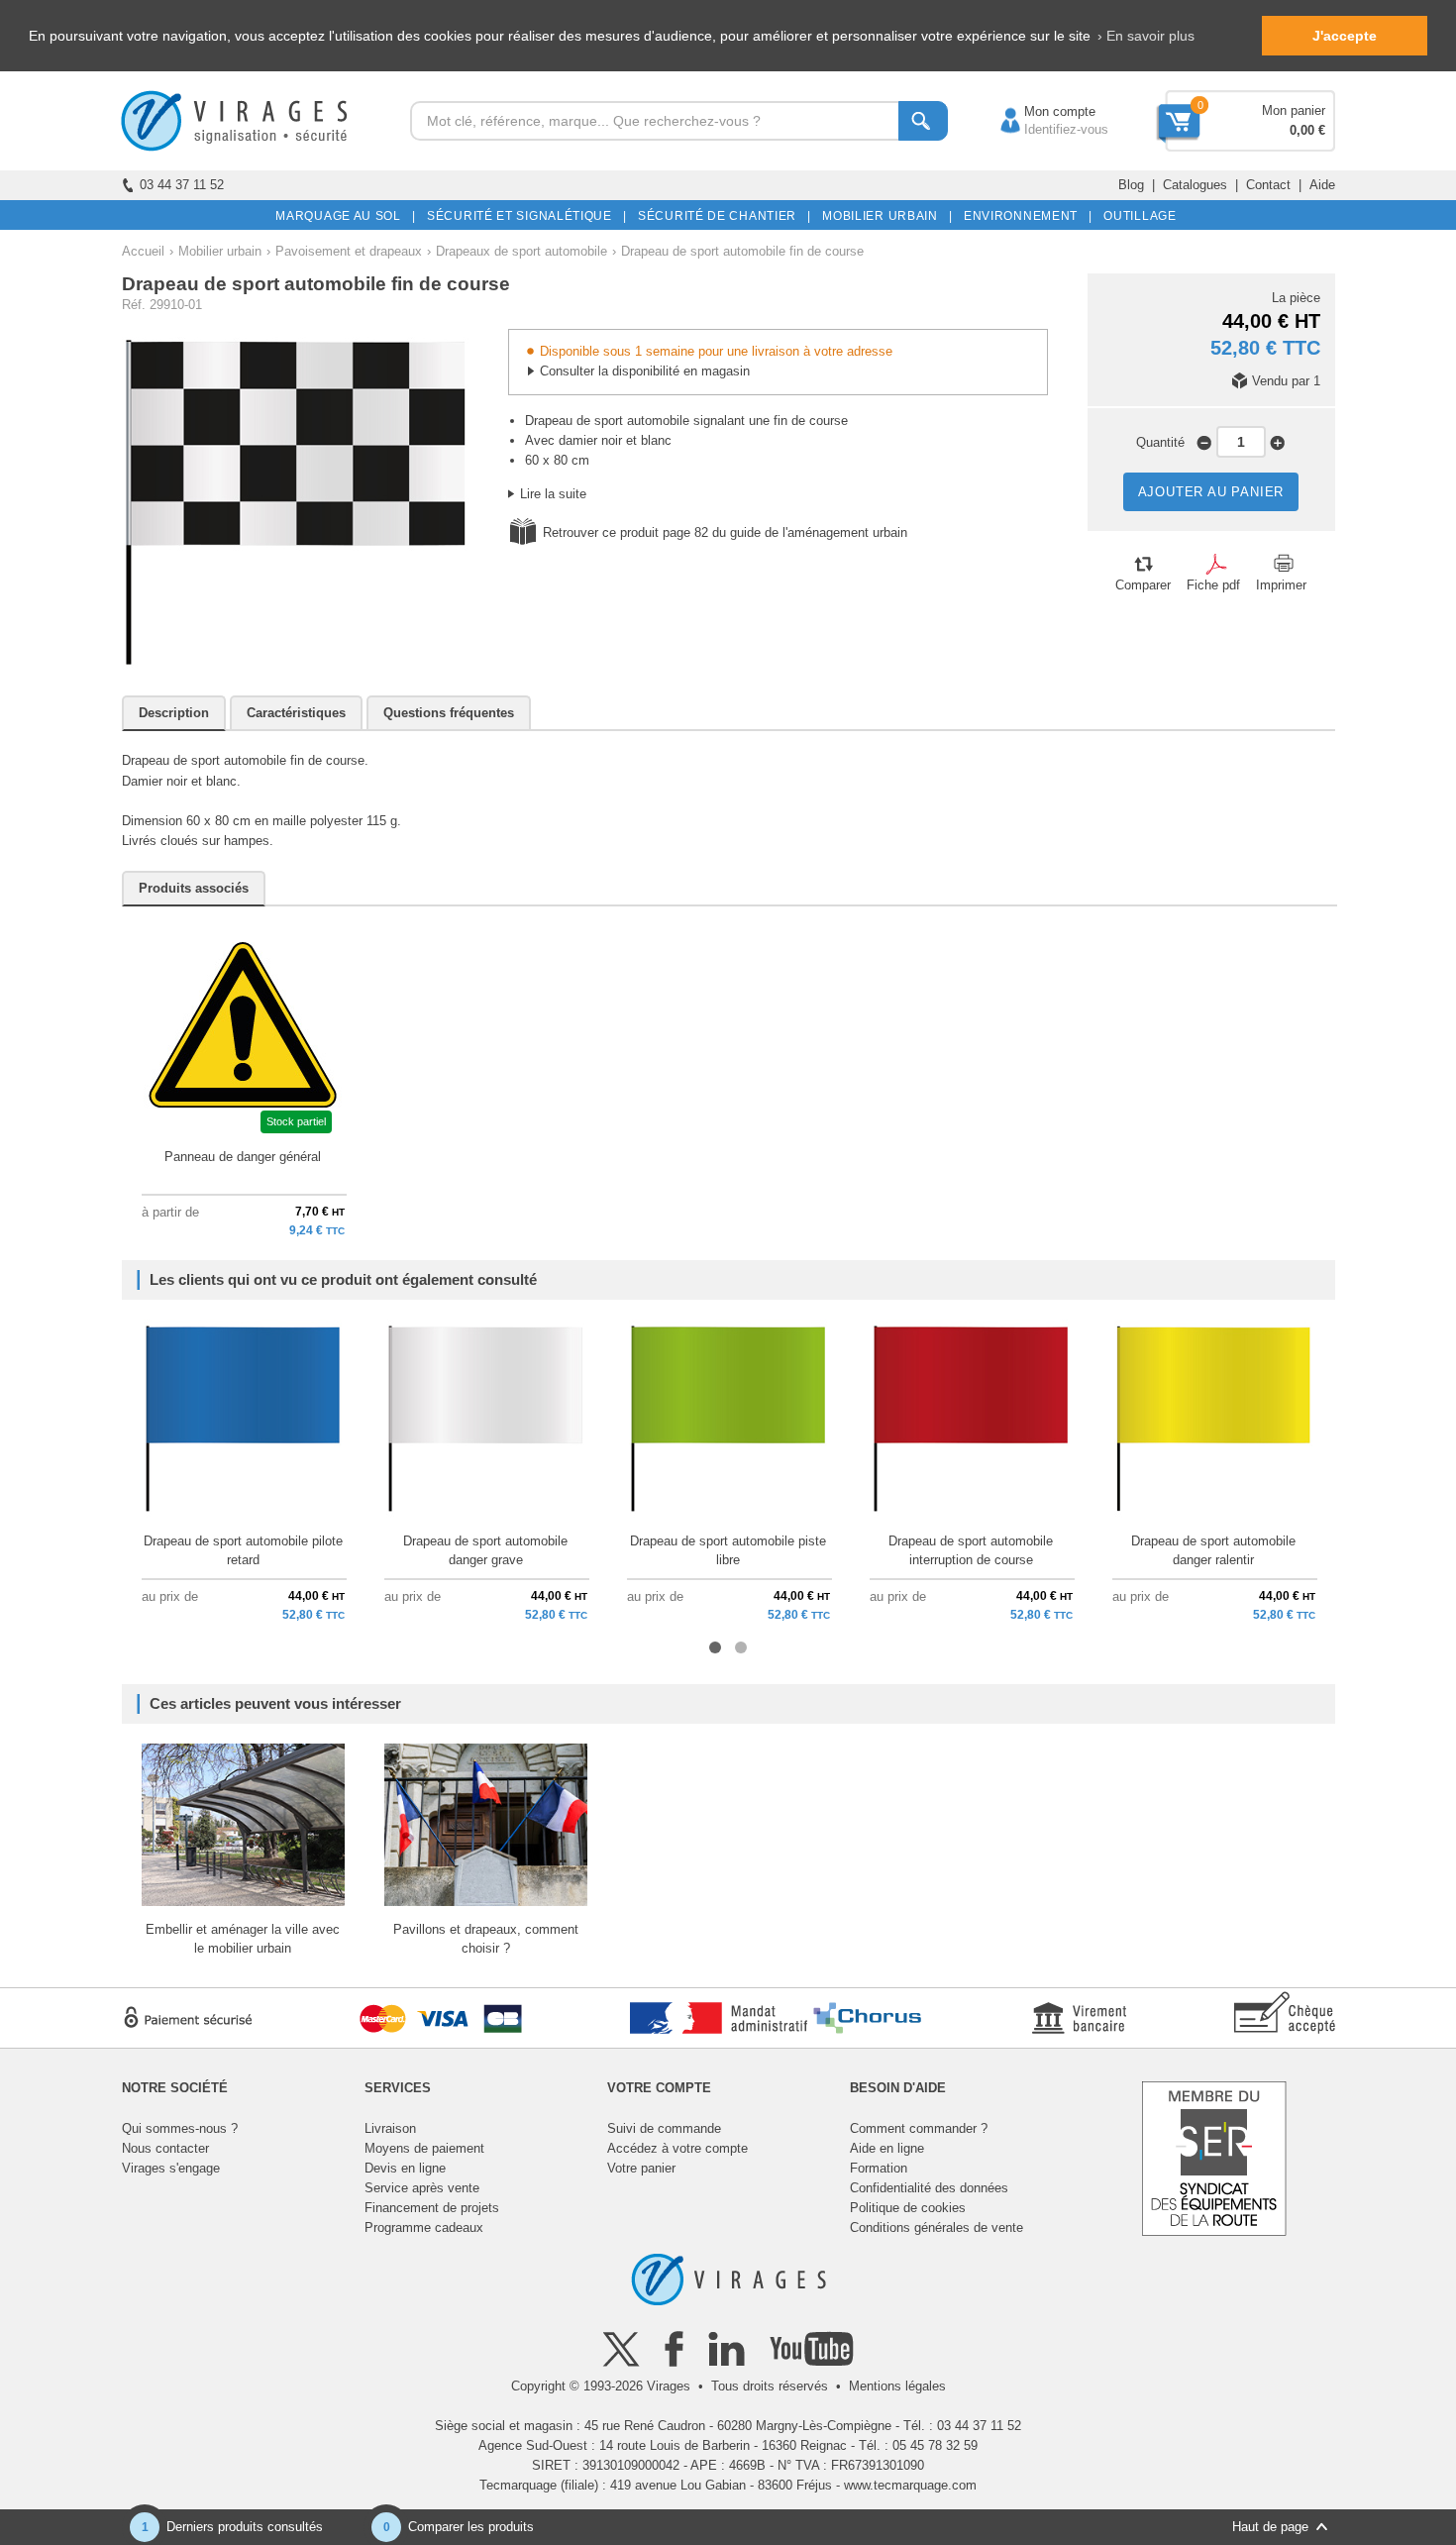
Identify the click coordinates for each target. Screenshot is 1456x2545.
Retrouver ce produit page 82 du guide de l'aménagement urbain (725, 532)
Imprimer (1281, 585)
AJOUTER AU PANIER (1211, 492)
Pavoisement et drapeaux (349, 251)
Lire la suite (553, 494)
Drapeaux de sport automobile (521, 251)
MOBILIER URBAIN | (884, 216)
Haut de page (1270, 2527)
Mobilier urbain (220, 251)
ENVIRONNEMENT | (1025, 216)
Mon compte (1040, 111)
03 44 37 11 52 (182, 185)
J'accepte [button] (1345, 36)
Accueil (143, 251)
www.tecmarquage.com (910, 2485)
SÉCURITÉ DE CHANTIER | (721, 216)
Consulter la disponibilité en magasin (645, 371)
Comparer (1143, 585)
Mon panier (1294, 110)
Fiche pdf (1213, 585)
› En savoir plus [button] (1146, 36)
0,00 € (1307, 130)
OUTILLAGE (1137, 216)
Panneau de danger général (243, 1157)
